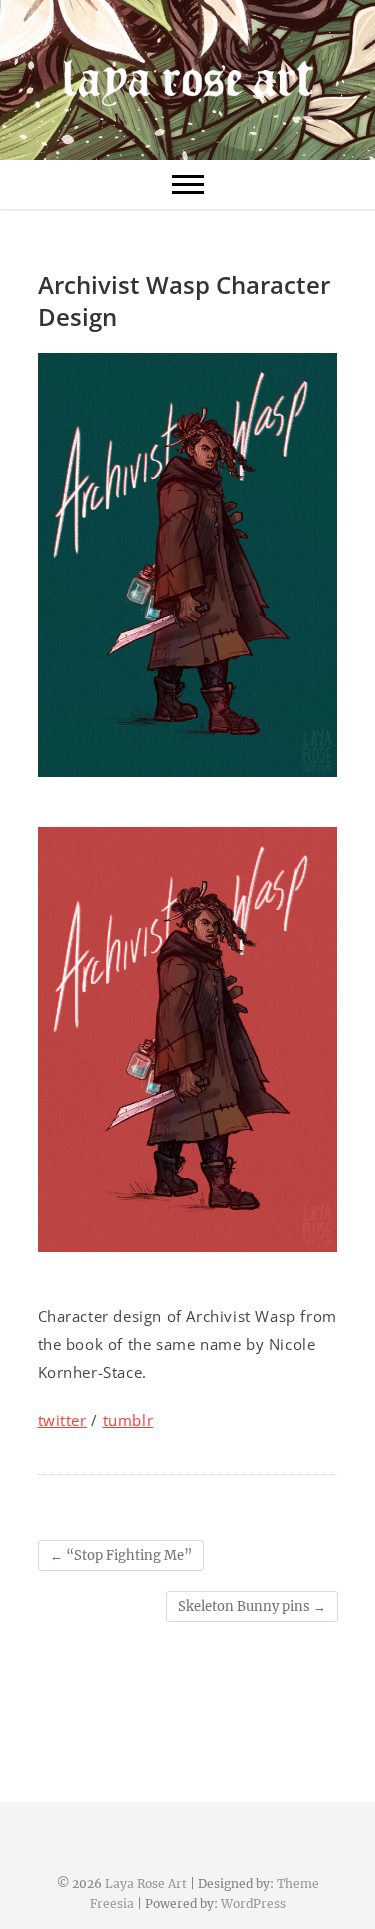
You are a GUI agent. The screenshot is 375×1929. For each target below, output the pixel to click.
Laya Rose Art (146, 1883)
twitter (62, 1420)
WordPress (253, 1903)
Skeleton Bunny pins (252, 1606)
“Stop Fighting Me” (121, 1555)
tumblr (128, 1420)
